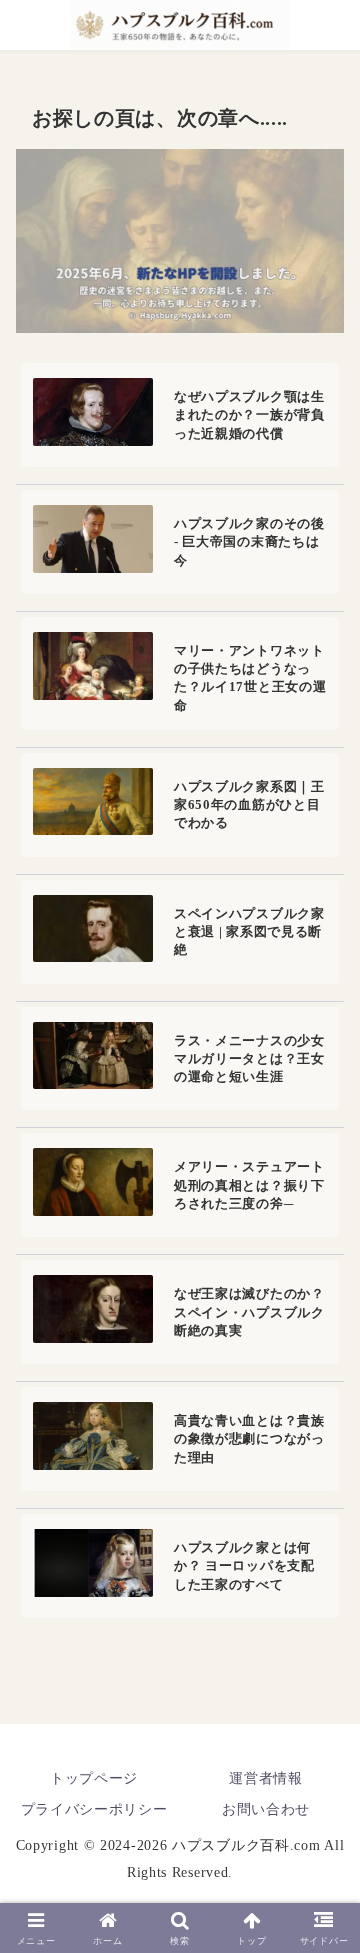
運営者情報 (266, 1778)
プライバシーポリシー (94, 1809)
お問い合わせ (266, 1809)
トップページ (94, 1778)
